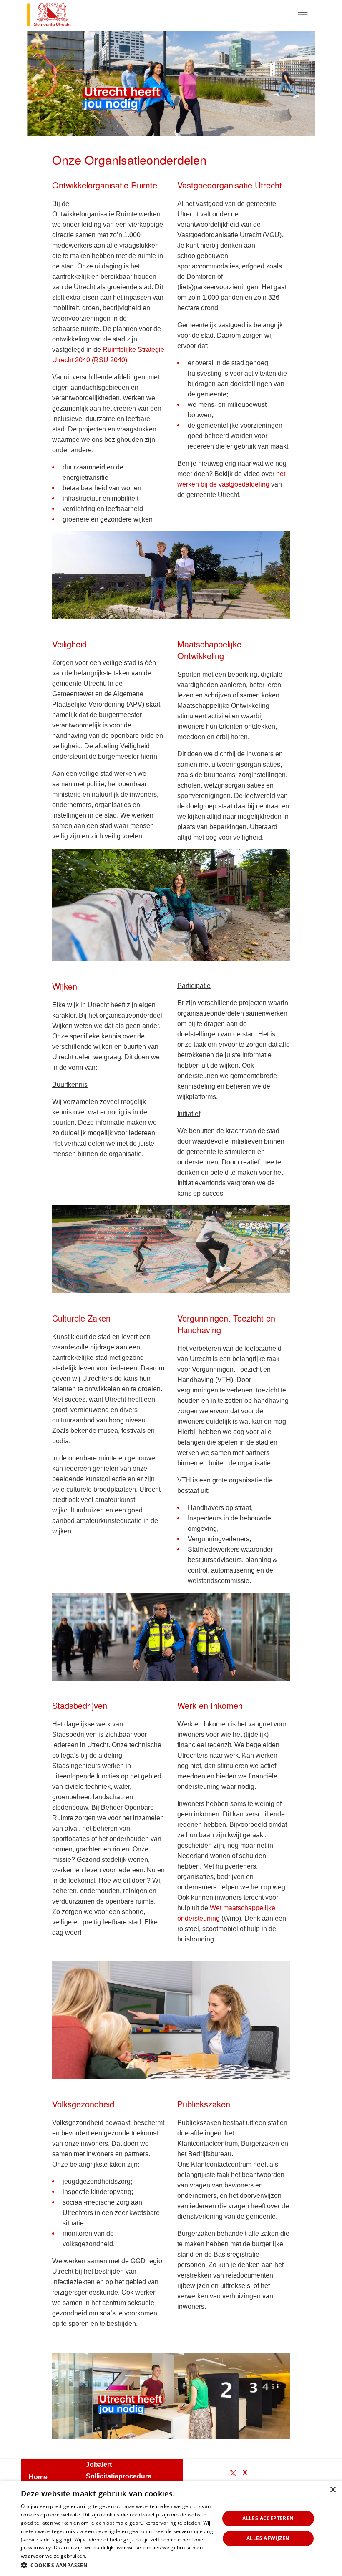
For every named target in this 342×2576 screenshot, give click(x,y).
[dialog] (171, 2528)
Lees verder (102, 2556)
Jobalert (99, 2464)
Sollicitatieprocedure (119, 2476)
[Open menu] (303, 15)
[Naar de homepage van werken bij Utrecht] (58, 16)
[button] (117, 2565)
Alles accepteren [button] (268, 2518)
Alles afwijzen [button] (268, 2538)
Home (38, 2477)
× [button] (333, 2490)
